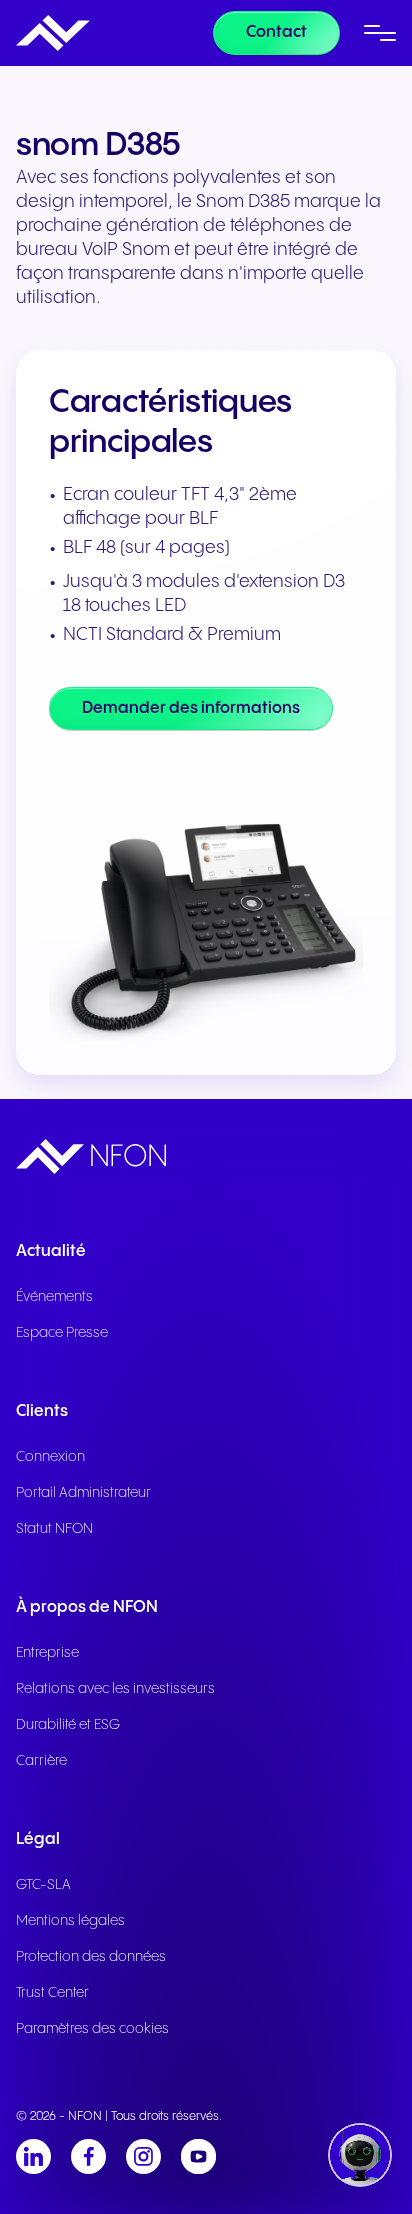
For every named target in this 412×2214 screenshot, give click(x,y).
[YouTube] (198, 2156)
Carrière (41, 1761)
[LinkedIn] (33, 2156)
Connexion (50, 1457)
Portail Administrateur (83, 1493)
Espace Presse (62, 1333)
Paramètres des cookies (92, 2029)
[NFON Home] (53, 33)
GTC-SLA (43, 1885)
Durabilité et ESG (68, 1725)
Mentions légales (70, 1921)
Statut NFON (54, 1529)
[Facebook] (88, 2156)
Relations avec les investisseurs (115, 1689)
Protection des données (91, 1957)
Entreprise (47, 1653)
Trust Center (52, 1993)
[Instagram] (143, 2156)
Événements (54, 1297)
